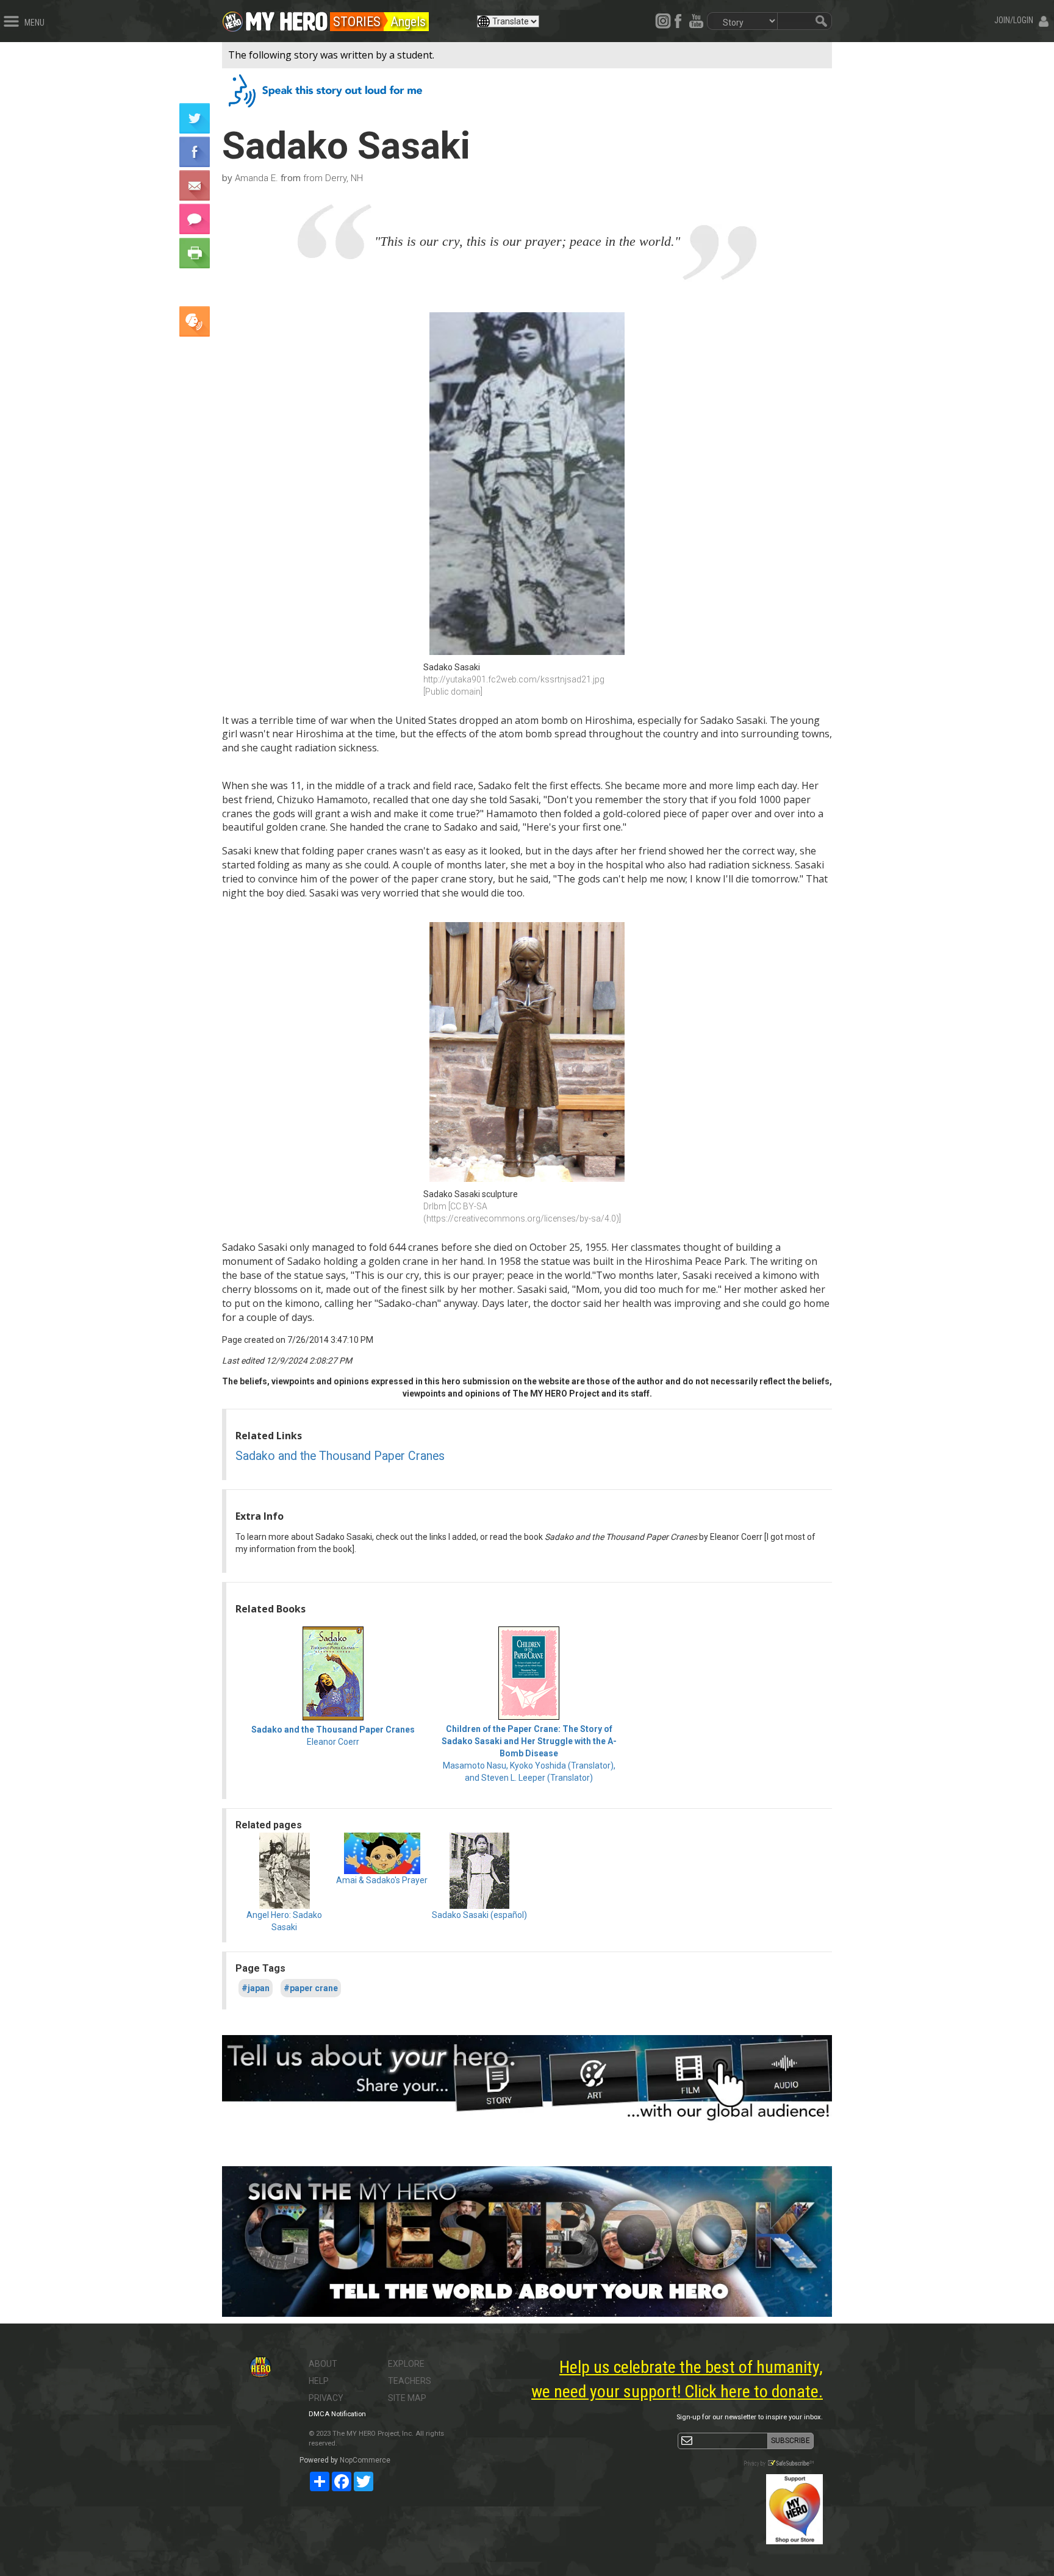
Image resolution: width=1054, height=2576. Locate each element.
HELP (319, 2381)
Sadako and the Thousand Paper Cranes (340, 1456)
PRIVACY (326, 2398)
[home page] (287, 18)
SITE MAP (407, 2398)
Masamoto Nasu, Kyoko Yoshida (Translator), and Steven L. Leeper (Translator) (529, 1753)
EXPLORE (406, 2364)
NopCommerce (365, 2460)
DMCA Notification (337, 2414)
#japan (256, 1988)
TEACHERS (410, 2381)
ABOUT (323, 2364)
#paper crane (311, 1988)
